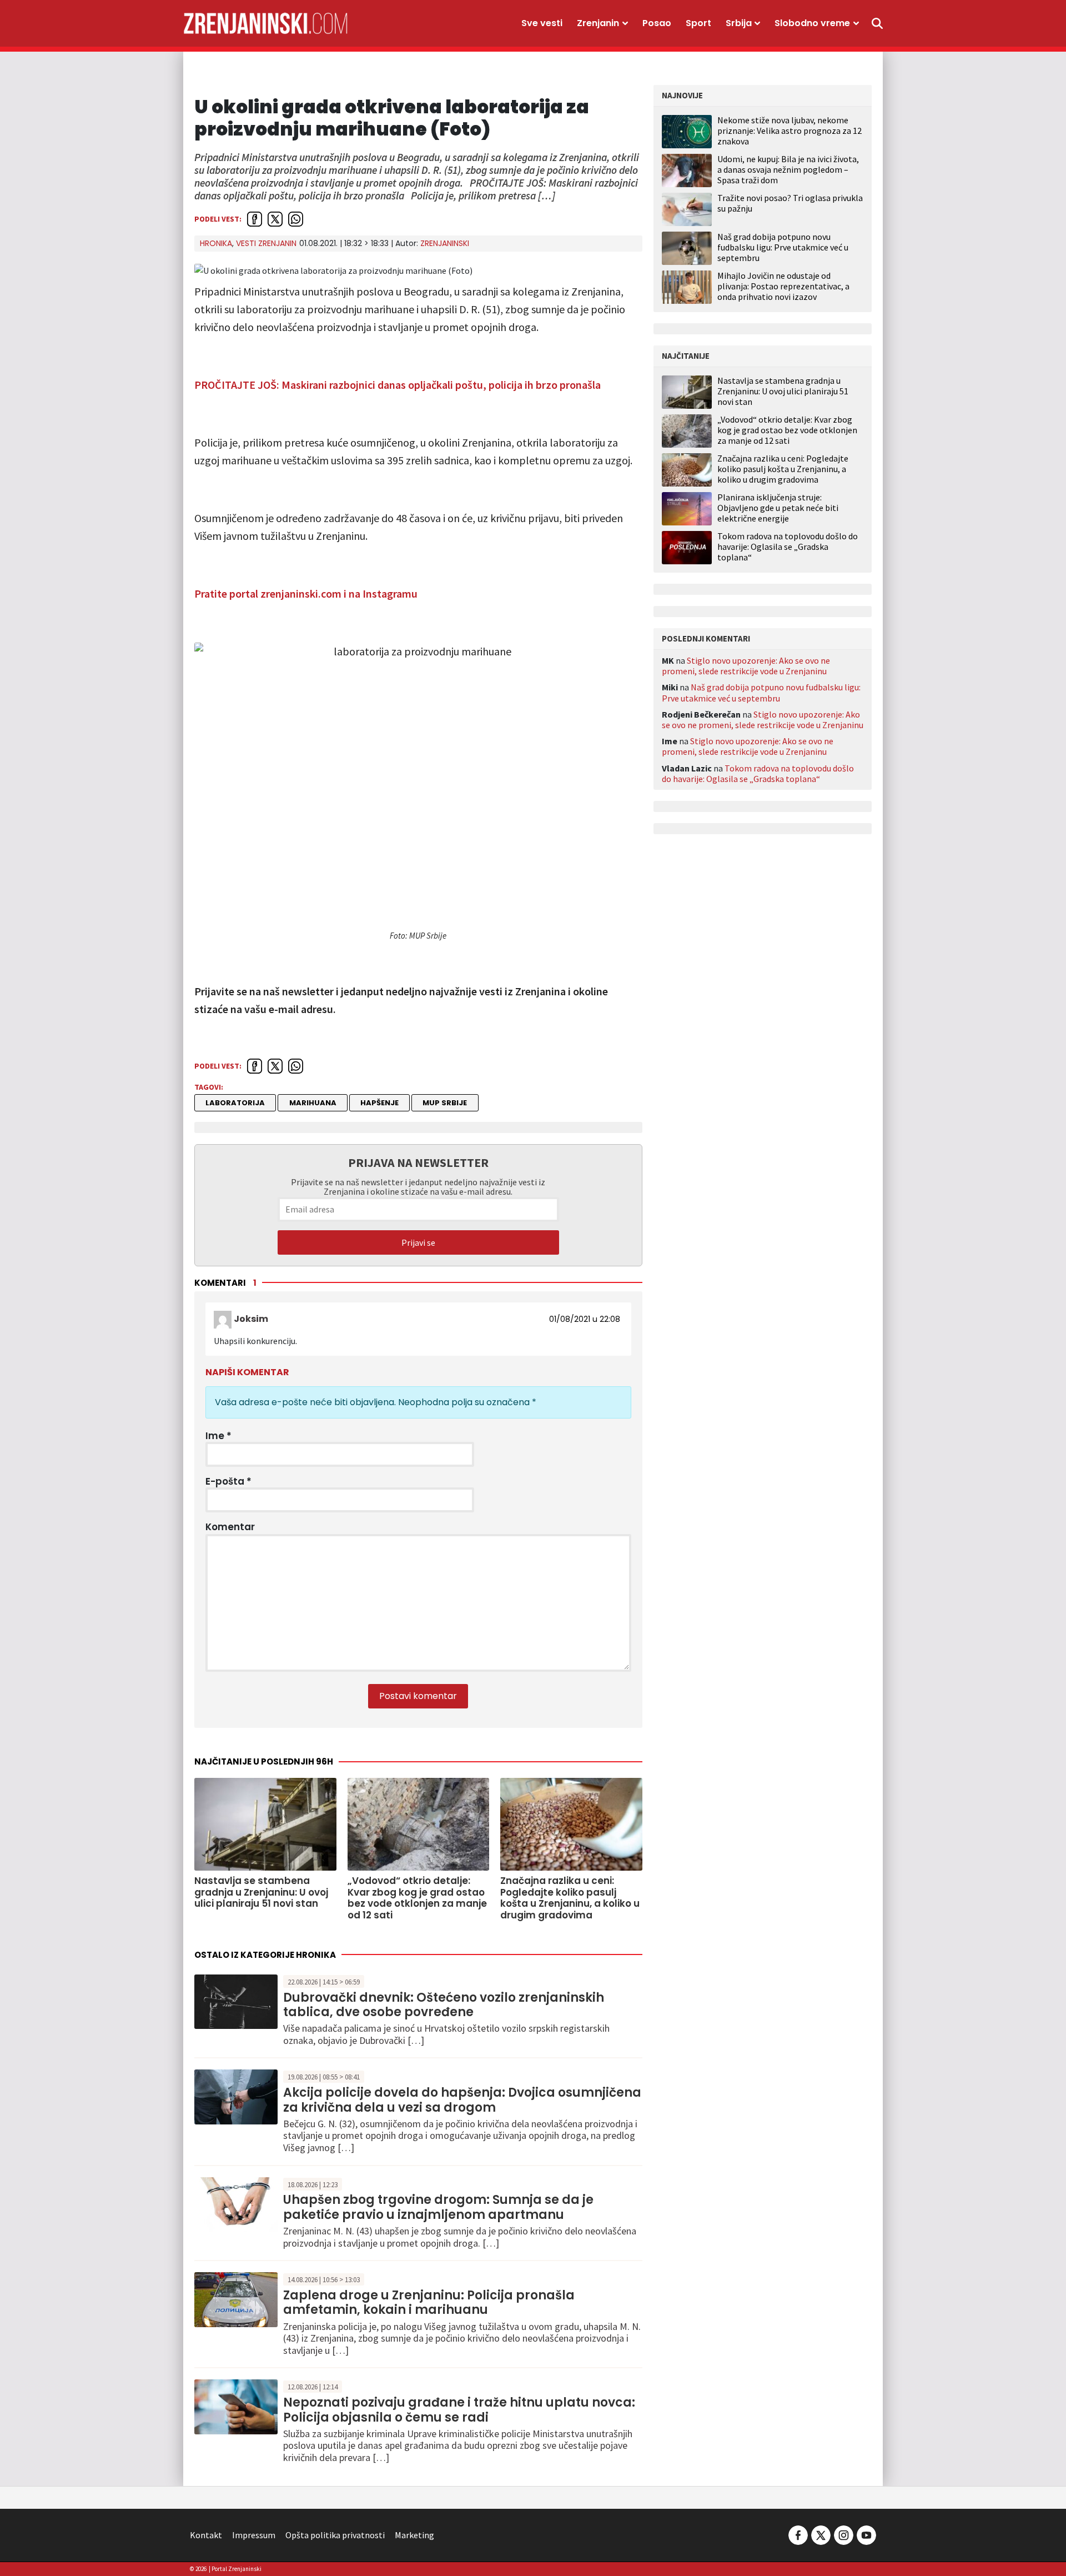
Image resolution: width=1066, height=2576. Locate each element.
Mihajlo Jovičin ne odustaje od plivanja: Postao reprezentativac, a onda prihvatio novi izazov (783, 286)
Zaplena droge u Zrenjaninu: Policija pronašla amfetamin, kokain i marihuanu (429, 2302)
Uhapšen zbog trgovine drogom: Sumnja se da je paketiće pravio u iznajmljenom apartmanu (438, 2207)
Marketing (414, 2535)
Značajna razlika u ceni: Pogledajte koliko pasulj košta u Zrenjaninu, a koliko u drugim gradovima (783, 469)
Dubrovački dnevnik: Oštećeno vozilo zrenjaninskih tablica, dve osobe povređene (444, 2005)
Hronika (216, 243)
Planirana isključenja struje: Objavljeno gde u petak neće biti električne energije (778, 508)
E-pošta (228, 1481)
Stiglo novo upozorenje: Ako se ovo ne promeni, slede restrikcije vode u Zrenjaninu (746, 666)
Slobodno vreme (812, 23)
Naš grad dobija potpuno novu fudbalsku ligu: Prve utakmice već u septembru (783, 247)
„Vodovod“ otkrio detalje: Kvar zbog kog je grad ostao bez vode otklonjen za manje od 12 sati (787, 430)
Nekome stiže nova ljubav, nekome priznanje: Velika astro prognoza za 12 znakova (790, 131)
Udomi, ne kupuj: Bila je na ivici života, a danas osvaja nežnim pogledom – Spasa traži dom (788, 169)
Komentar (230, 1527)
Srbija (739, 23)
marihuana (313, 1103)
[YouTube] (866, 2534)
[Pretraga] (877, 23)
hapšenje (379, 1103)
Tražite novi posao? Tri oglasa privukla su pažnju (790, 203)
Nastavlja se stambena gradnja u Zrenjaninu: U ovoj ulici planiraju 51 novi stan (783, 391)
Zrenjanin (598, 23)
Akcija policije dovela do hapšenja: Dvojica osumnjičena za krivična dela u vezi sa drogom (462, 2100)
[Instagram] (844, 2534)
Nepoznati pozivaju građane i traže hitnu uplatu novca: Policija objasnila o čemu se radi (459, 2410)
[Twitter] (821, 2534)
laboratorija (235, 1103)
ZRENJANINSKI (445, 243)
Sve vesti (542, 23)
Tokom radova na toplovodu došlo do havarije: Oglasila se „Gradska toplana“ (788, 547)
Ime (218, 1436)
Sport (698, 23)
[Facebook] (798, 2534)
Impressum (254, 2535)
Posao (657, 23)
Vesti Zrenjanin (266, 243)
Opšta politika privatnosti (335, 2535)
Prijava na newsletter (418, 1162)
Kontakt (206, 2535)
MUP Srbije (445, 1103)
